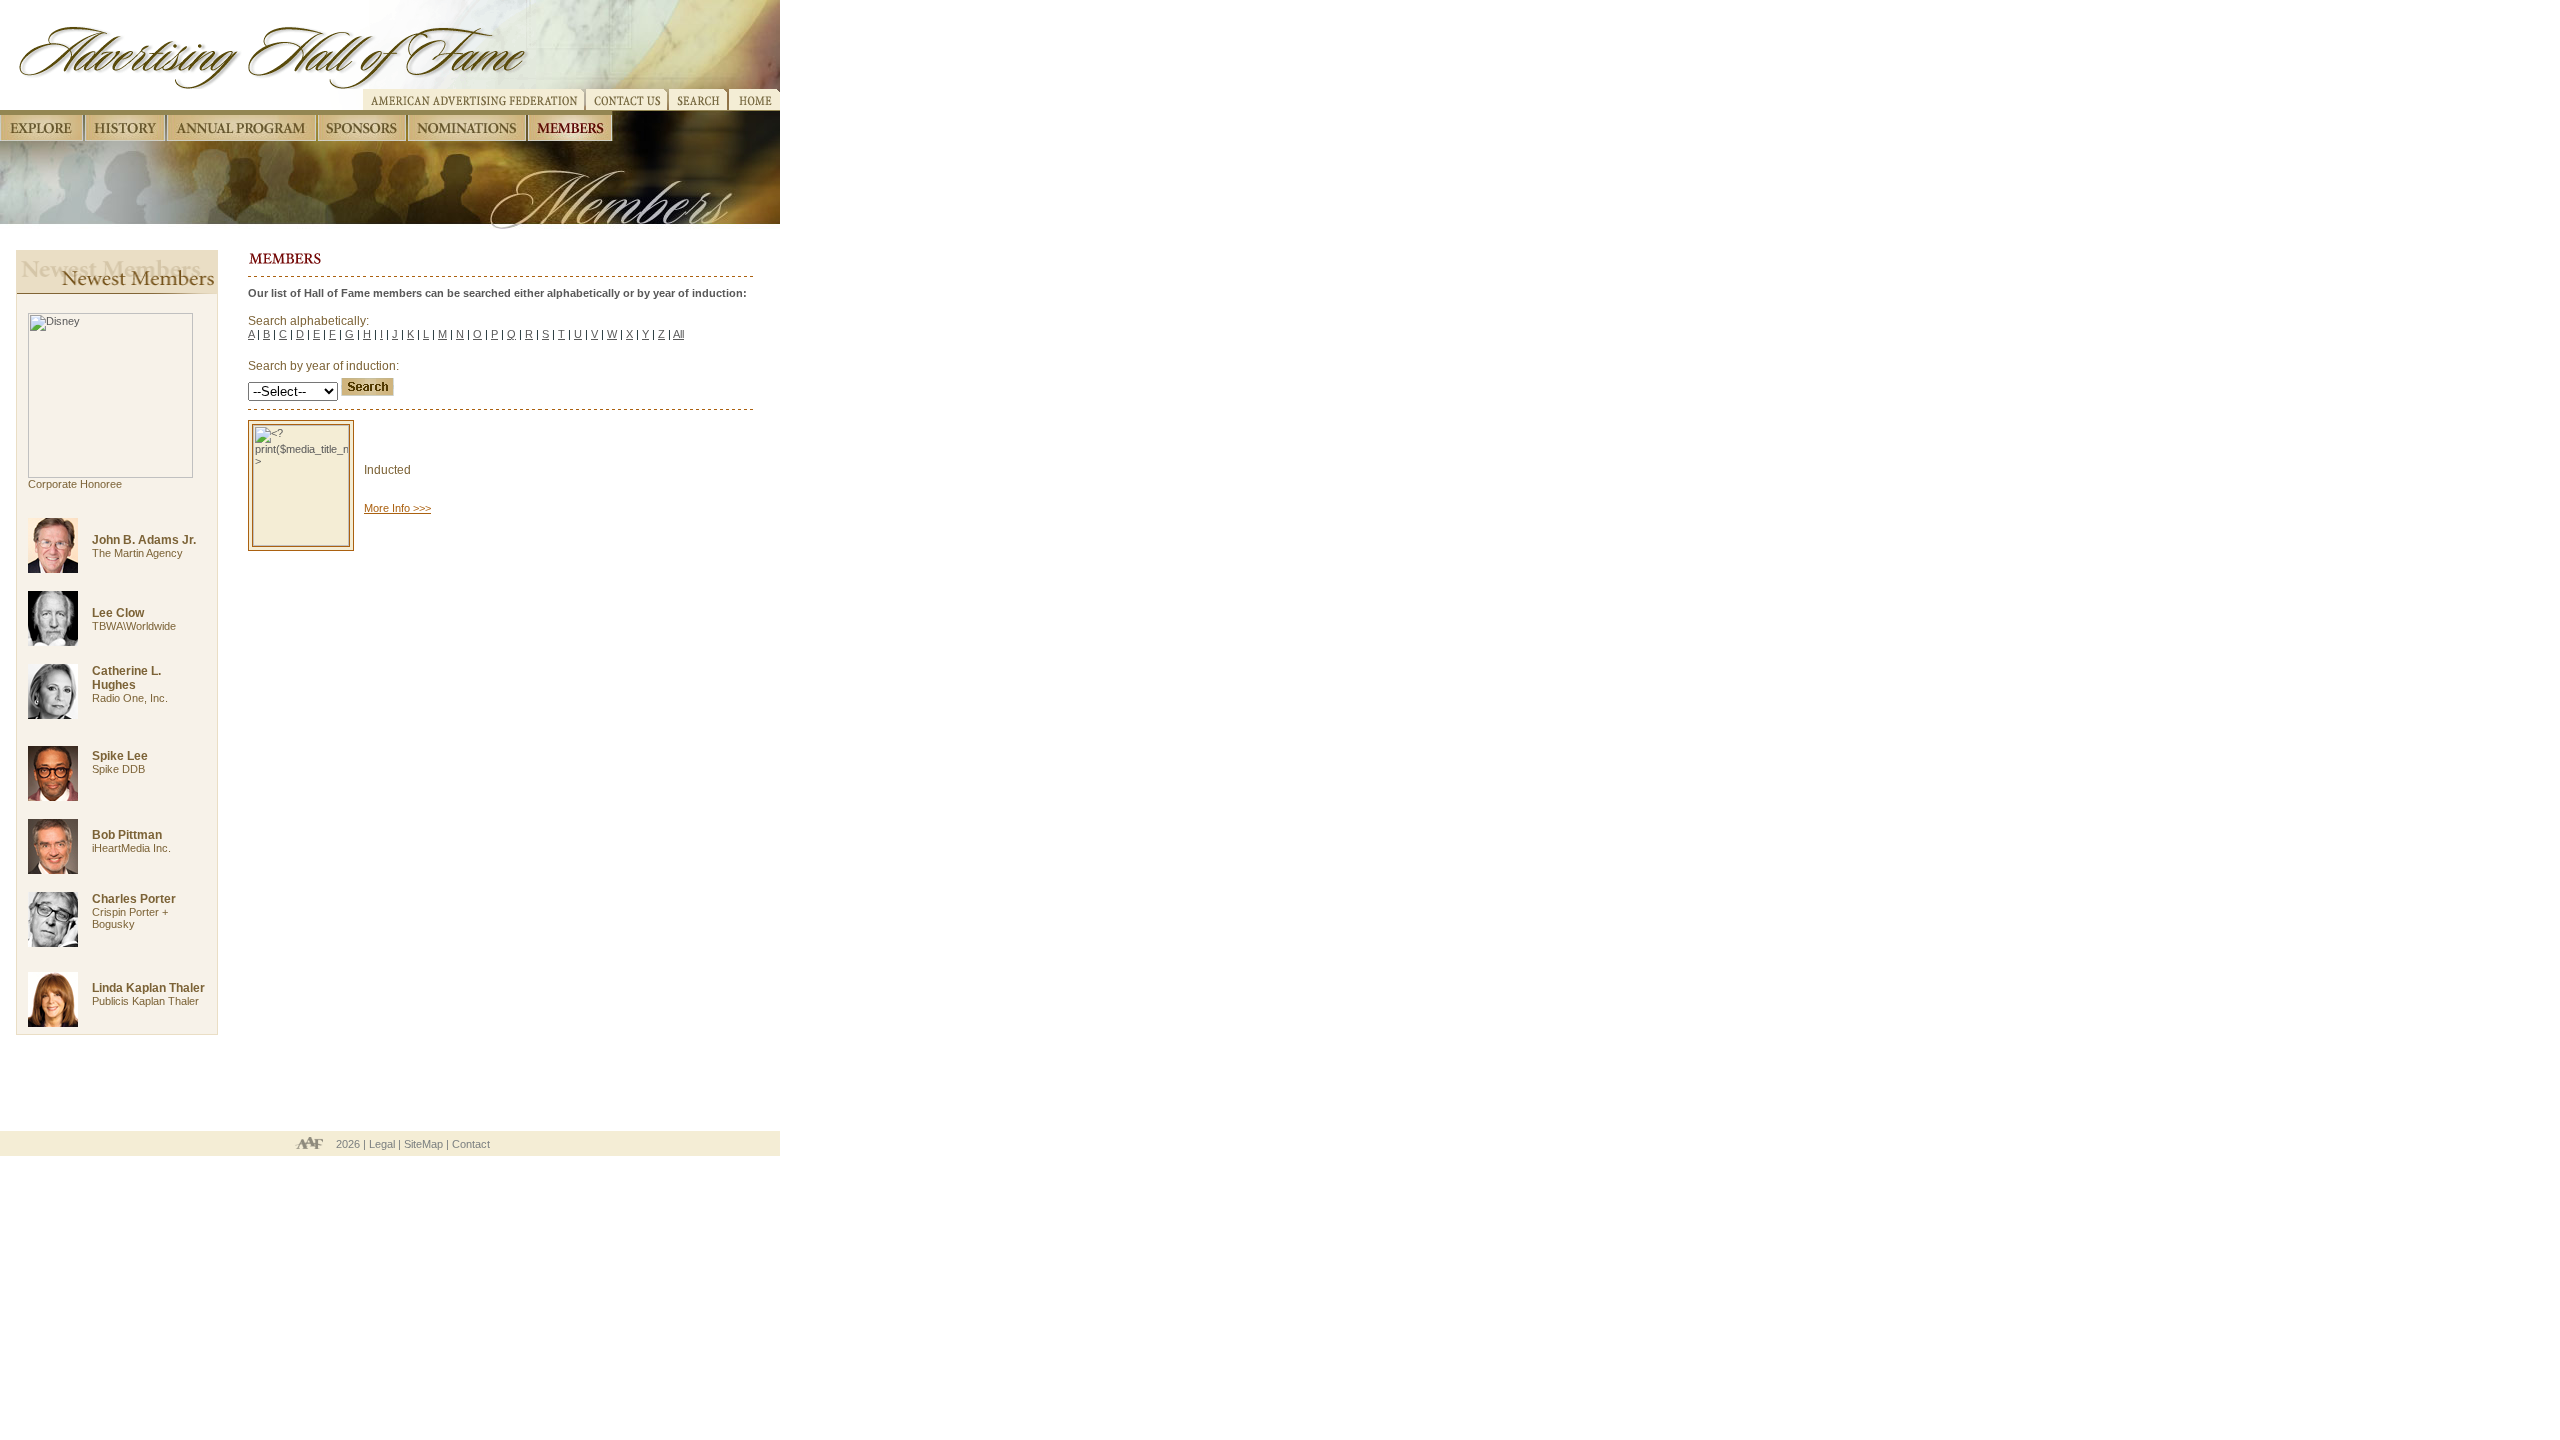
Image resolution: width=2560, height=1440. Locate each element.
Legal (382, 1144)
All (678, 334)
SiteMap (423, 1144)
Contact (471, 1144)
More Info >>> (397, 508)
